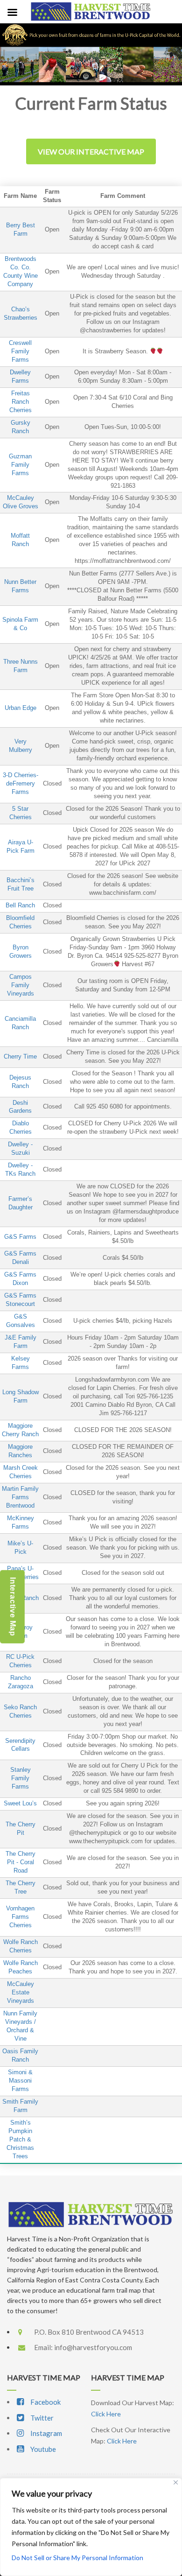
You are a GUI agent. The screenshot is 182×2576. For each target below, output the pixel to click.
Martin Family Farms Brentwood (20, 1497)
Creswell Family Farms (20, 351)
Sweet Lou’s (20, 1804)
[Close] (176, 2482)
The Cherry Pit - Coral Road (21, 1862)
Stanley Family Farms (21, 1778)
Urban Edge (21, 708)
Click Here (106, 2414)
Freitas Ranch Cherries (21, 402)
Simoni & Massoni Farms (20, 2081)
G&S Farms (20, 1237)
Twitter (41, 2418)
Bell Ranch (20, 905)
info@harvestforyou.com (93, 2347)
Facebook (45, 2402)
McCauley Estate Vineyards (21, 1993)
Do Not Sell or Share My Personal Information (77, 2558)
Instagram (45, 2433)
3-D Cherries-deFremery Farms (21, 784)
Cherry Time (20, 1057)
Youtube (42, 2449)
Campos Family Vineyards (21, 985)
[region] (91, 2527)
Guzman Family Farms (20, 465)
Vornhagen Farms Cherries (20, 1917)
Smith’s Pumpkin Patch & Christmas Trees (20, 2140)
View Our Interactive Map (91, 151)
